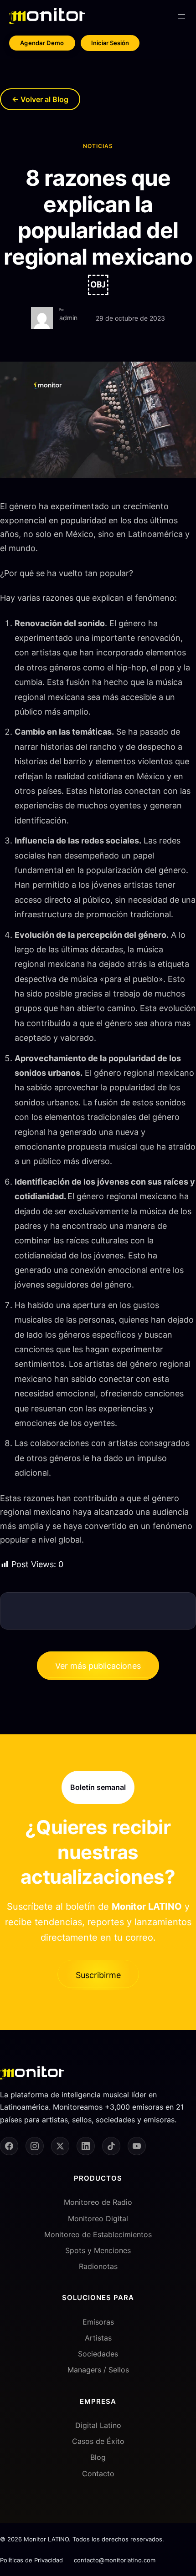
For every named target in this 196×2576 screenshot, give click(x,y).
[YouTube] (137, 2146)
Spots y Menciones (98, 2250)
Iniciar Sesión (110, 43)
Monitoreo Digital (98, 2218)
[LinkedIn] (86, 2146)
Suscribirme (98, 1975)
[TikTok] (111, 2146)
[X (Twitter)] (60, 2146)
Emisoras (98, 2322)
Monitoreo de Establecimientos (98, 2234)
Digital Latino (98, 2425)
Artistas (98, 2338)
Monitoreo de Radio (98, 2202)
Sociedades (98, 2354)
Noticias (98, 146)
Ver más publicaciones (98, 1666)
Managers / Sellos (98, 2370)
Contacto (98, 2474)
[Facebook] (9, 2146)
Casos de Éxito (98, 2441)
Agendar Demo (42, 43)
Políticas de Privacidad (31, 2560)
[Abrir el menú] (181, 16)
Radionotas (98, 2266)
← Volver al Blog (40, 99)
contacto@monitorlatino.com (115, 2560)
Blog (98, 2457)
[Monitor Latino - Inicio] (47, 16)
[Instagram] (35, 2146)
